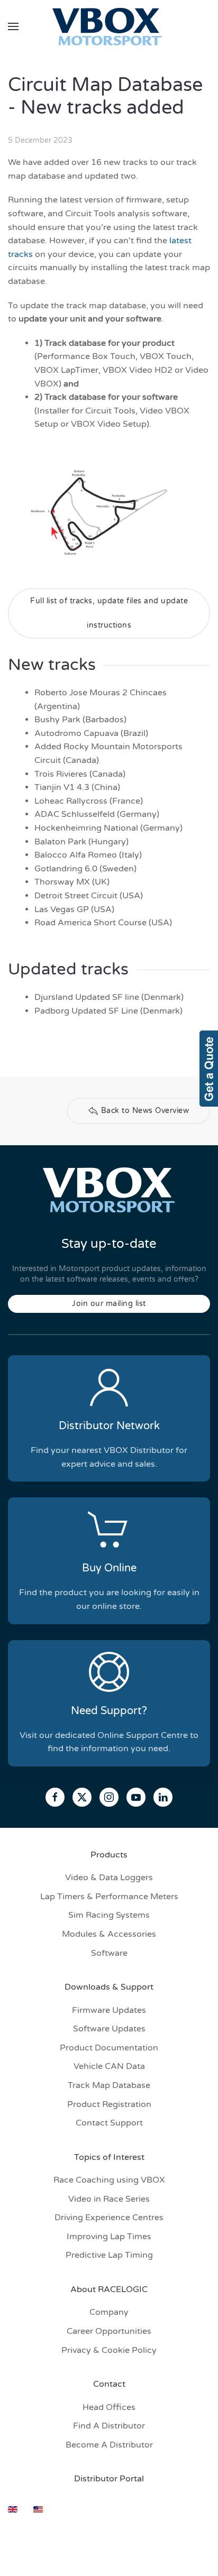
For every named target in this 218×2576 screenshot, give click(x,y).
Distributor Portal (109, 2479)
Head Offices (109, 2407)
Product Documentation (109, 2048)
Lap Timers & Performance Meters (109, 1897)
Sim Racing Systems (109, 1915)
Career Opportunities (109, 2331)
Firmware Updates (109, 2010)
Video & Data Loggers (109, 1878)
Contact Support (109, 2123)
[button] (13, 26)
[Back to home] (109, 26)
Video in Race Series (109, 2199)
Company (109, 2312)
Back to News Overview (145, 1111)
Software (109, 1953)
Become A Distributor (109, 2445)
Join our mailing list (109, 1304)
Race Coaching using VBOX (109, 2180)
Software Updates (109, 2029)
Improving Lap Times (109, 2237)
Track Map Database (109, 2085)
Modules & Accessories (109, 1934)
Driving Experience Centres (109, 2218)
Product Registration (109, 2104)
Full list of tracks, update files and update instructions (109, 613)
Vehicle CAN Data (109, 2066)
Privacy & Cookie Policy (109, 2350)
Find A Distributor (109, 2426)
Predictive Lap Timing (109, 2255)
